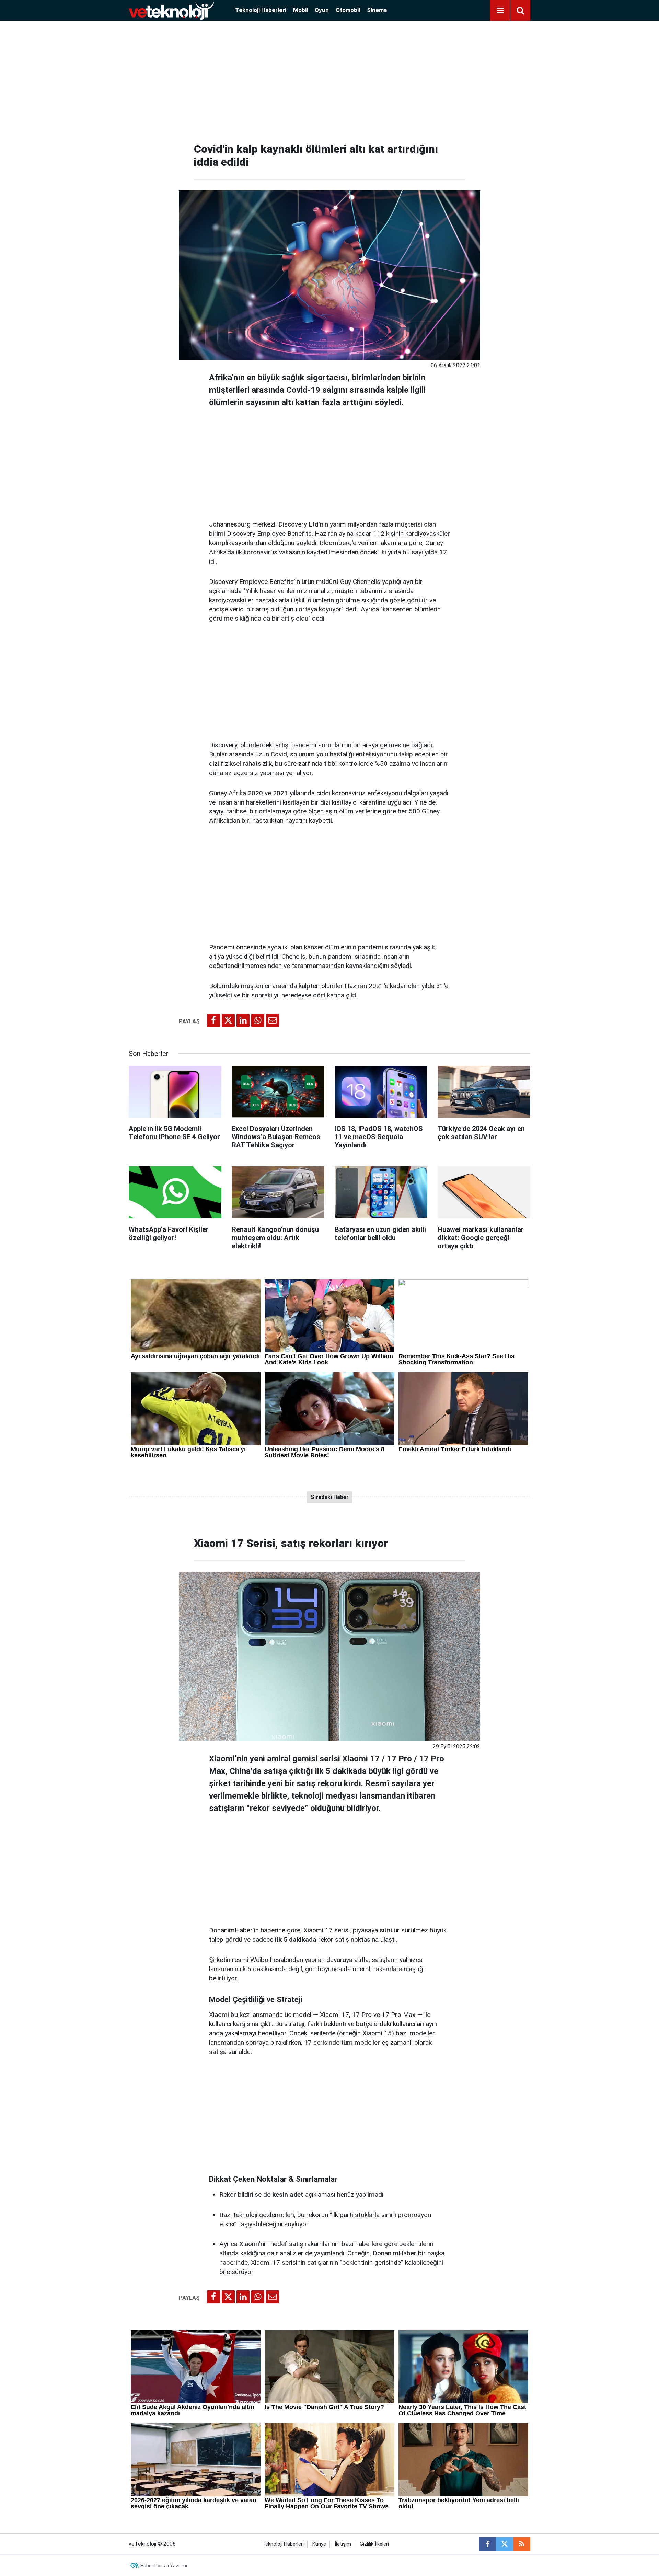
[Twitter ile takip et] (505, 2544)
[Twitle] (228, 1020)
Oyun (322, 10)
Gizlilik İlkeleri (374, 2544)
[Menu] (500, 11)
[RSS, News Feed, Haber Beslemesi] (522, 2544)
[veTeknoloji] (171, 10)
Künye (319, 2544)
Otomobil (348, 10)
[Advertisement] (329, 79)
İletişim (343, 2544)
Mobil (300, 10)
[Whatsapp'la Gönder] (258, 1020)
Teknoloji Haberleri (261, 10)
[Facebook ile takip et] (487, 2544)
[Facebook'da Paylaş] (213, 1020)
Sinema (377, 10)
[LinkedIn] (243, 1020)
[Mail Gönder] (273, 1020)
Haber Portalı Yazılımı (164, 2566)
